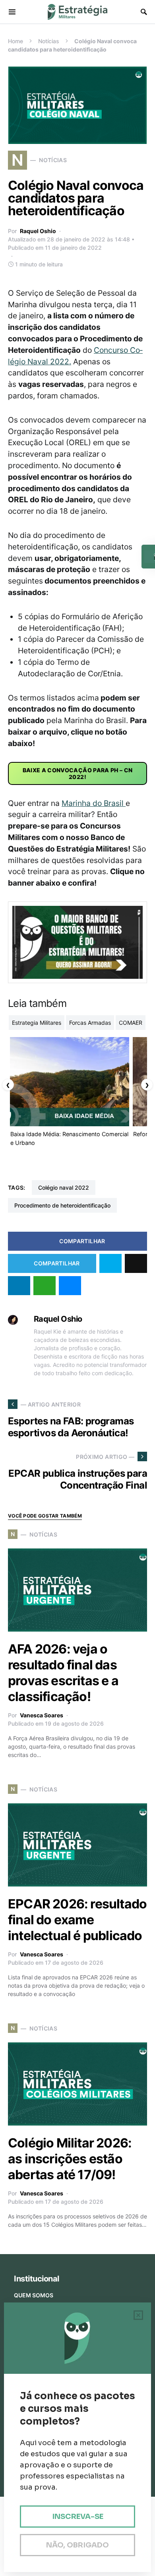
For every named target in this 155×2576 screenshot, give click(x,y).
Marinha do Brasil (94, 803)
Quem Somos (34, 2295)
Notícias (49, 41)
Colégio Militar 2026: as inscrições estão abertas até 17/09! (70, 2159)
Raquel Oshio (38, 231)
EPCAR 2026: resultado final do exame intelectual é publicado (77, 1920)
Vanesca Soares (42, 1715)
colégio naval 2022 (64, 1188)
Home (15, 41)
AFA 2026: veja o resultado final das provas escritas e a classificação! (63, 1673)
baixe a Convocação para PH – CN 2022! (78, 773)
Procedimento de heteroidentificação (62, 1205)
